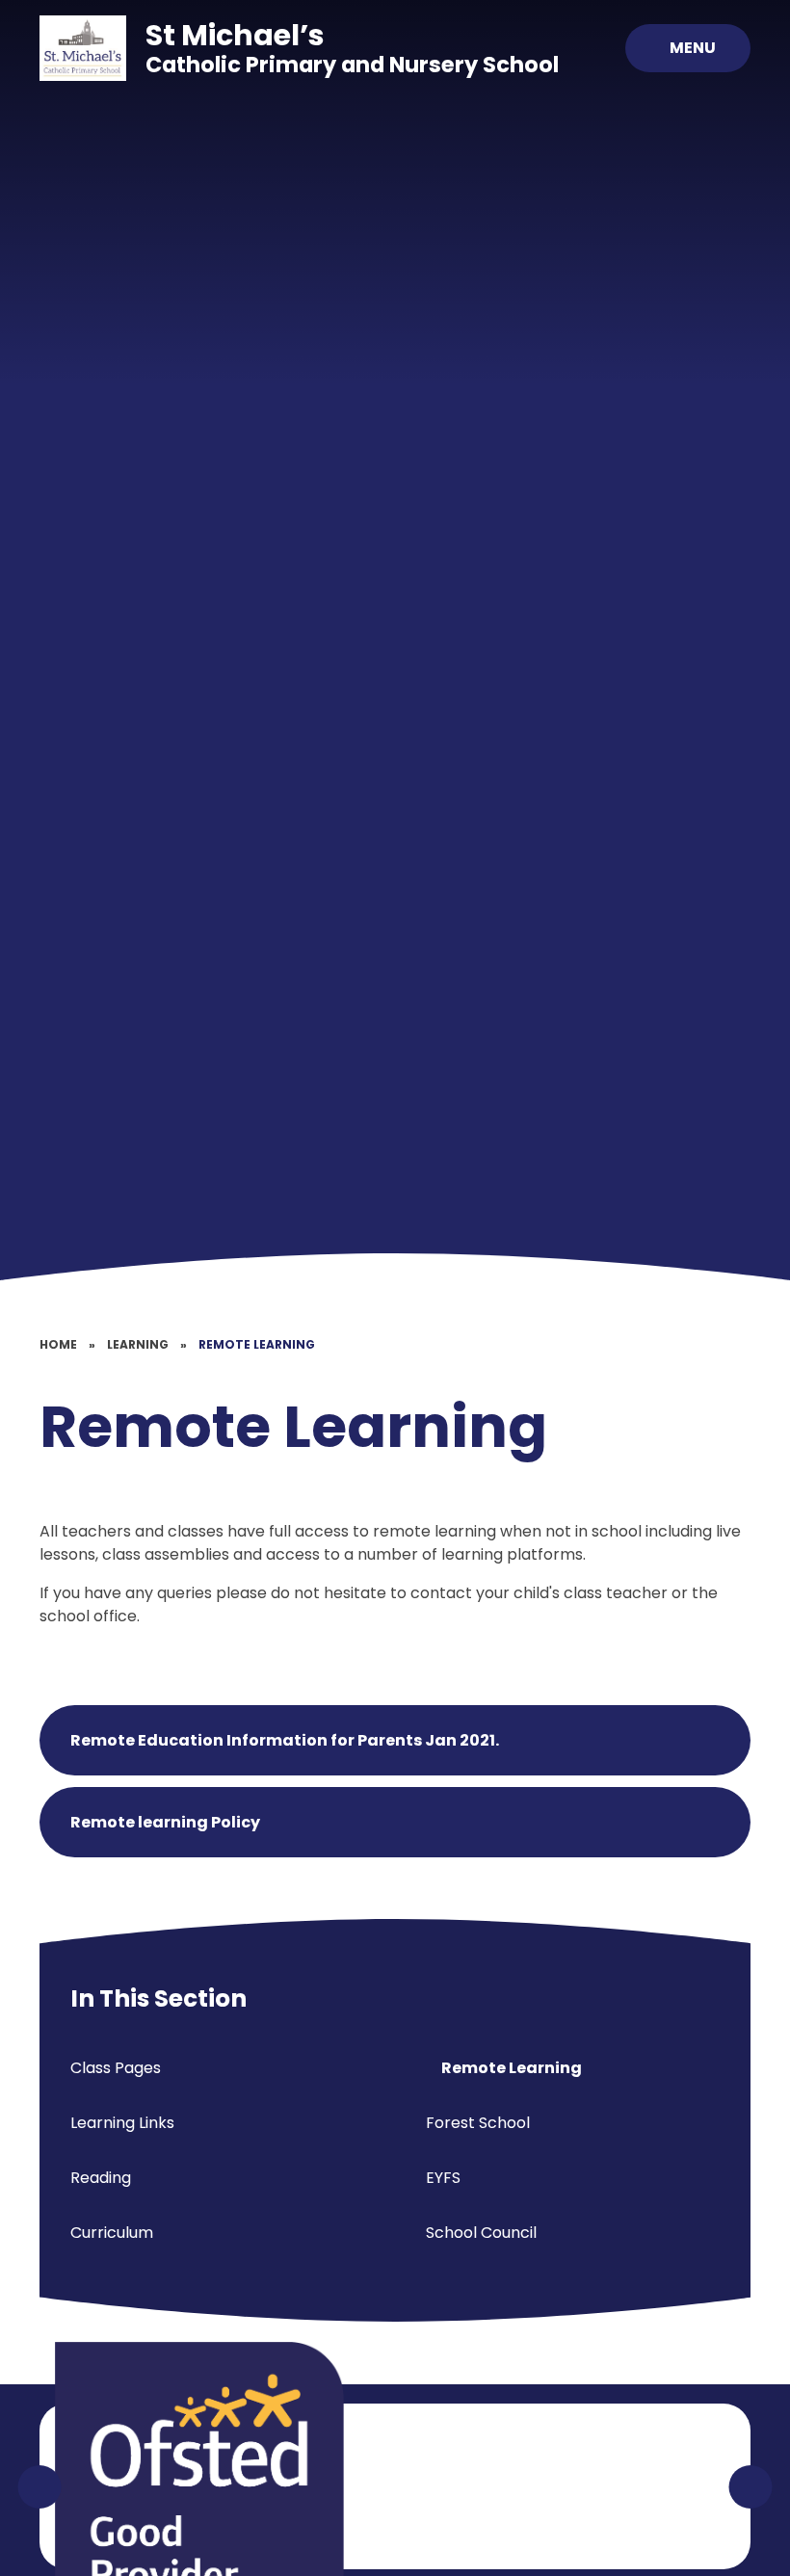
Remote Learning (257, 1344)
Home (58, 1344)
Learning (138, 1344)
